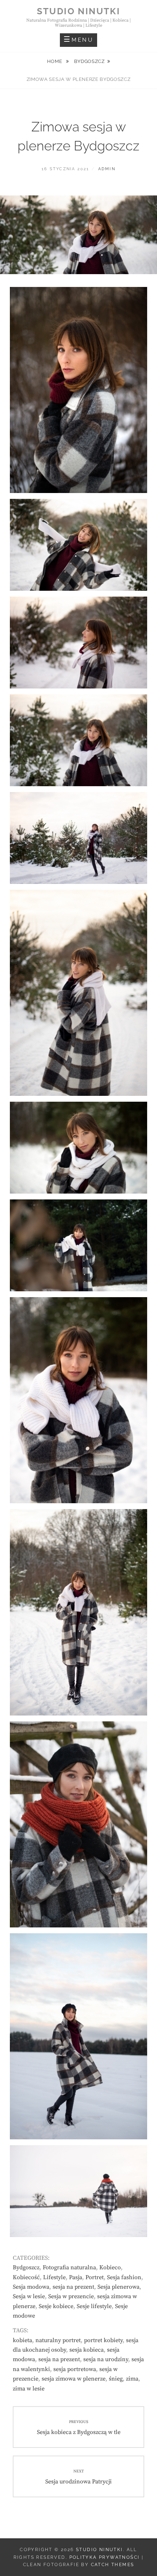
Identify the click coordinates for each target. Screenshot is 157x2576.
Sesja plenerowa (118, 2287)
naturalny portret (58, 2340)
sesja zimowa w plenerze (74, 2379)
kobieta (22, 2340)
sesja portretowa (75, 2369)
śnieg (116, 2379)
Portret (95, 2277)
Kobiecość (26, 2277)
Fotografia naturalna (69, 2267)
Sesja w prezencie (71, 2296)
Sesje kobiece (56, 2306)
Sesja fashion (124, 2277)
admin (107, 169)
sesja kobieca (87, 2350)
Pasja (76, 2277)
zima (132, 2379)
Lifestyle (54, 2277)
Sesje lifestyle (94, 2306)
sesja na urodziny (106, 2359)
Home (55, 61)
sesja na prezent (73, 2287)
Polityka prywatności (105, 2557)
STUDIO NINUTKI (79, 11)
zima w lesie (29, 2389)
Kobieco (110, 2267)
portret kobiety (103, 2340)
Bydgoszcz (89, 61)
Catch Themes (113, 2565)
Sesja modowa (31, 2287)
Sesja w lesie (29, 2296)
